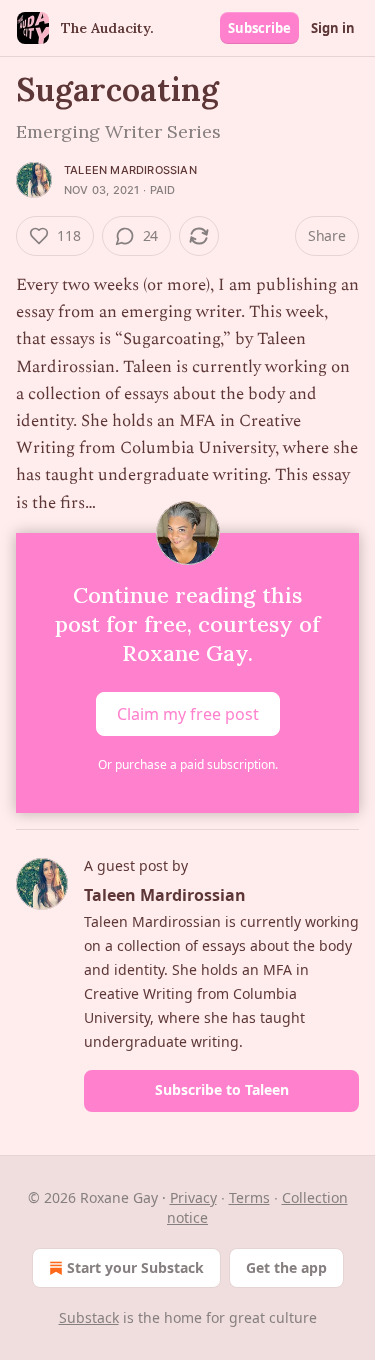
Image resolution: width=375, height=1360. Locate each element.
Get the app (286, 1267)
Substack (89, 1317)
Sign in (333, 28)
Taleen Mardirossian (130, 170)
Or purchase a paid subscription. (188, 764)
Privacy (193, 1197)
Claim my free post (188, 713)
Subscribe (259, 28)
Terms (249, 1197)
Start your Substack (135, 1267)
